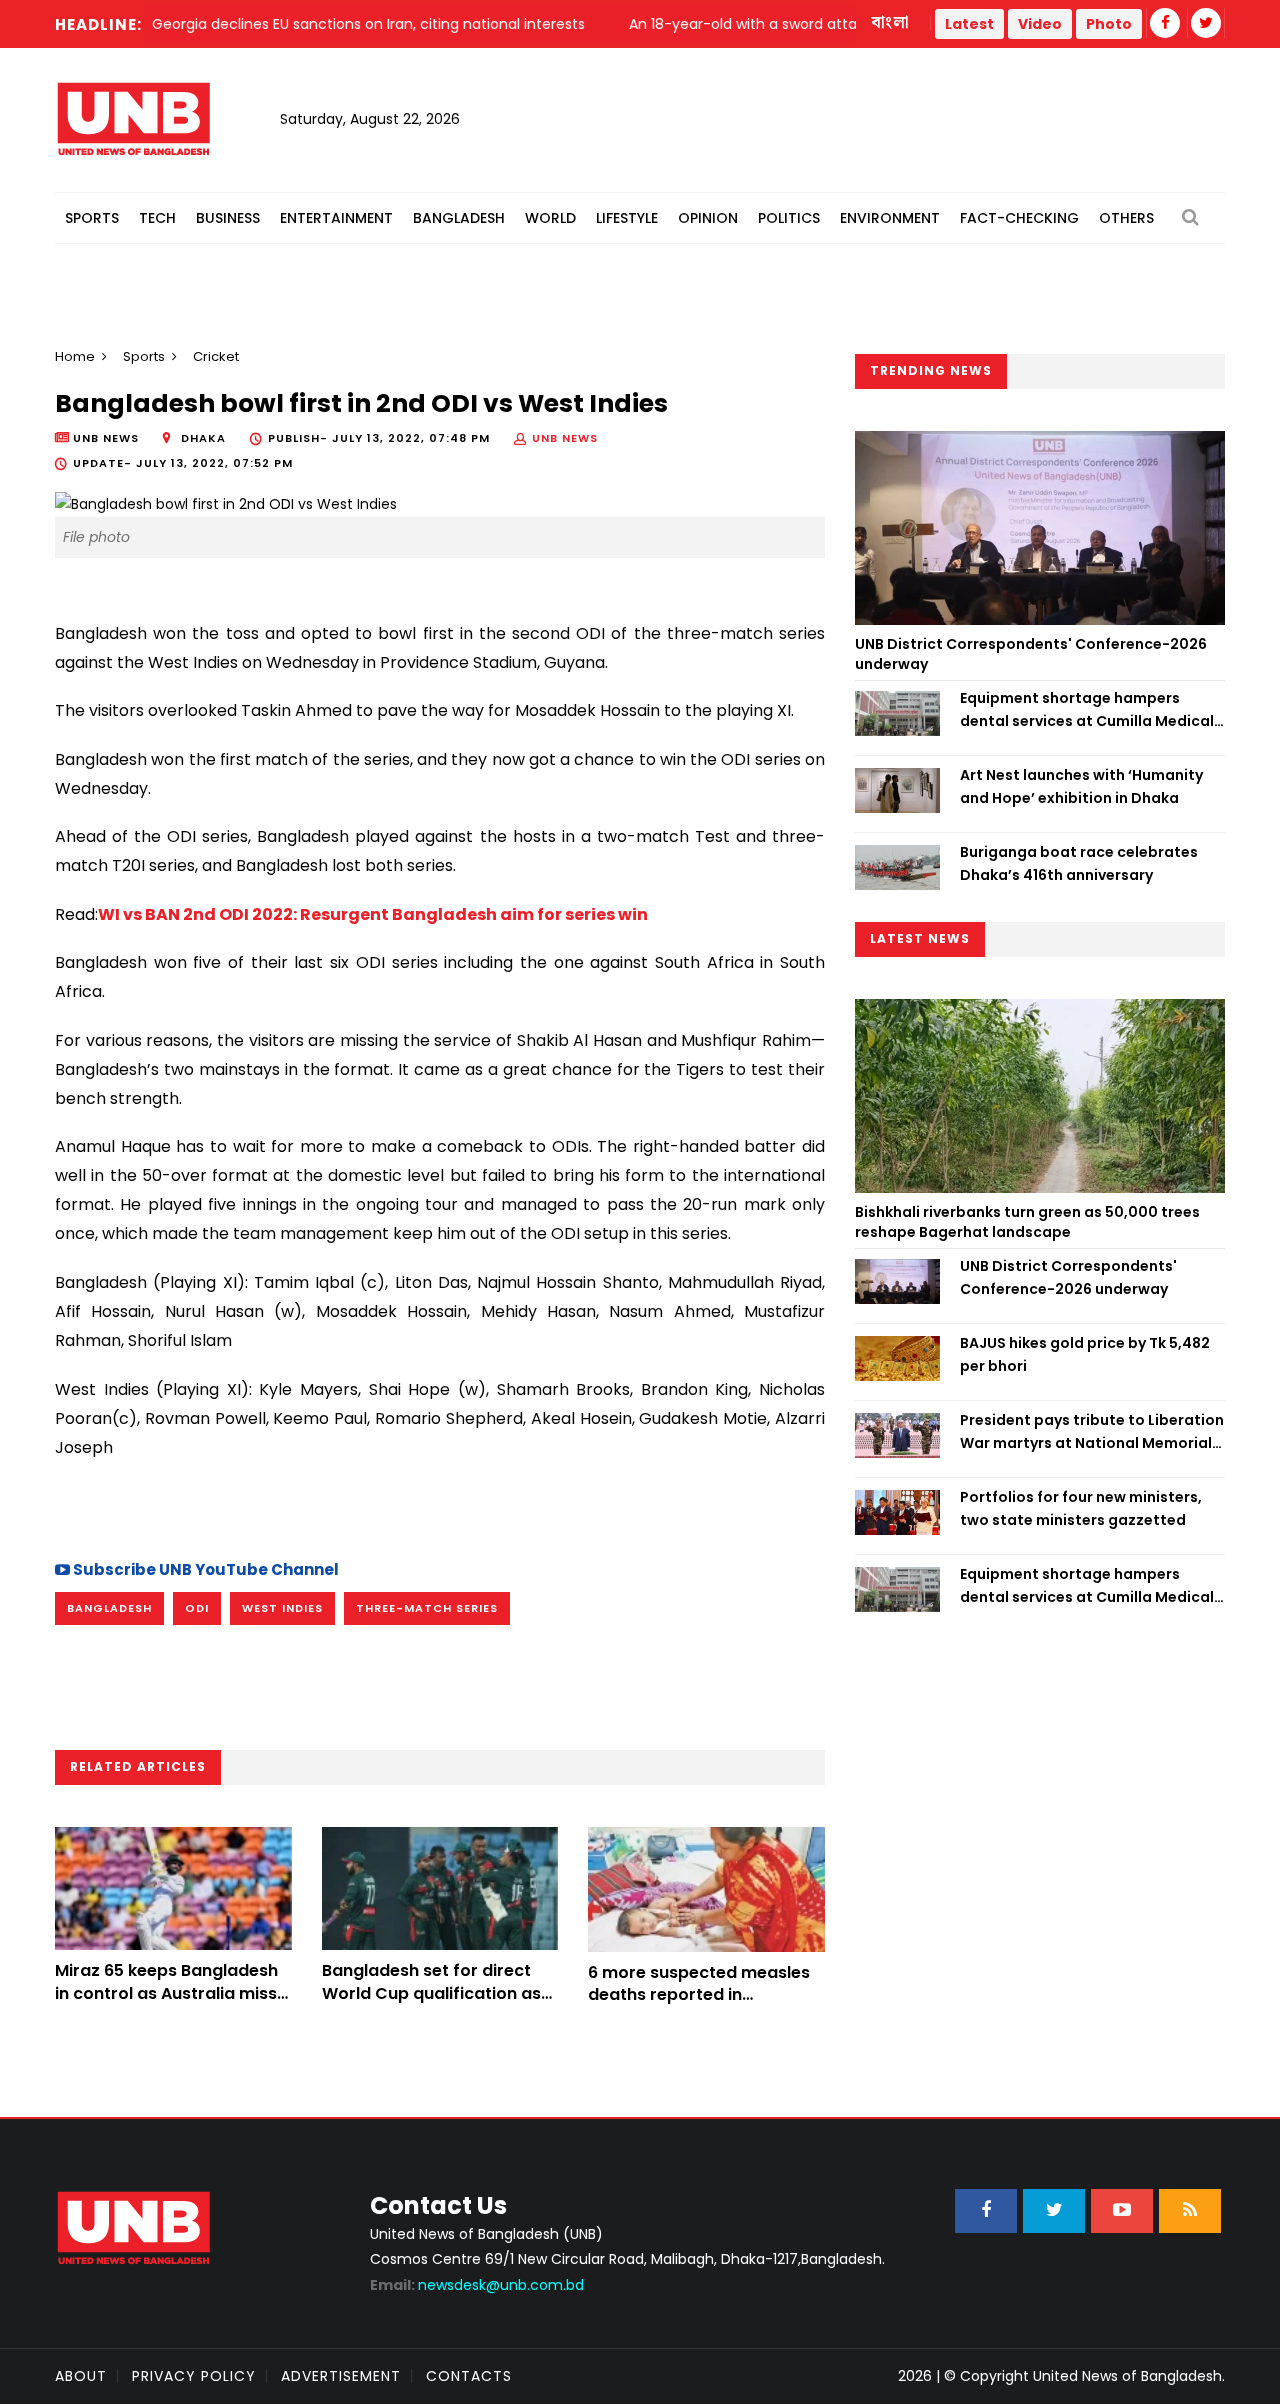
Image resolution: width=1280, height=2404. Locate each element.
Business (228, 218)
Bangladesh (459, 218)
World (550, 218)
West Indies (282, 1608)
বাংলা (891, 23)
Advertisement (341, 2376)
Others (1126, 218)
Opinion (708, 218)
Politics (789, 218)
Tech (157, 218)
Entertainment (336, 218)
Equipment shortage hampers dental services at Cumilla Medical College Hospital (1087, 710)
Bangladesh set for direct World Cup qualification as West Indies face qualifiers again (431, 2004)
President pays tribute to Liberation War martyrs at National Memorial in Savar (1092, 1432)
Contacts (469, 2376)
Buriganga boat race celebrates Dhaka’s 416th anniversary (1079, 863)
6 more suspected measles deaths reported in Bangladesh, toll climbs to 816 (699, 2006)
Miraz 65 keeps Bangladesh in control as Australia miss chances (166, 1993)
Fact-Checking (1019, 218)
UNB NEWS (565, 438)
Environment (890, 218)
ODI (197, 1608)
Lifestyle (627, 218)
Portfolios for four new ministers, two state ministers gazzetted (1081, 1508)
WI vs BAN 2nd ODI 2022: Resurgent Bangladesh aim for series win (373, 914)
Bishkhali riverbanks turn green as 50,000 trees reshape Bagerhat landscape (1027, 1222)
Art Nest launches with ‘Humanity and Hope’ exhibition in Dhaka (1081, 786)
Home (75, 356)
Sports (92, 218)
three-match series (427, 1608)
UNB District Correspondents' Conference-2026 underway (1031, 654)
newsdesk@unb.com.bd (477, 2285)
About (81, 2376)
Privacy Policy (194, 2376)
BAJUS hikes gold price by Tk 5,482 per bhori (1085, 1354)
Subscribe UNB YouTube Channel (204, 1569)
